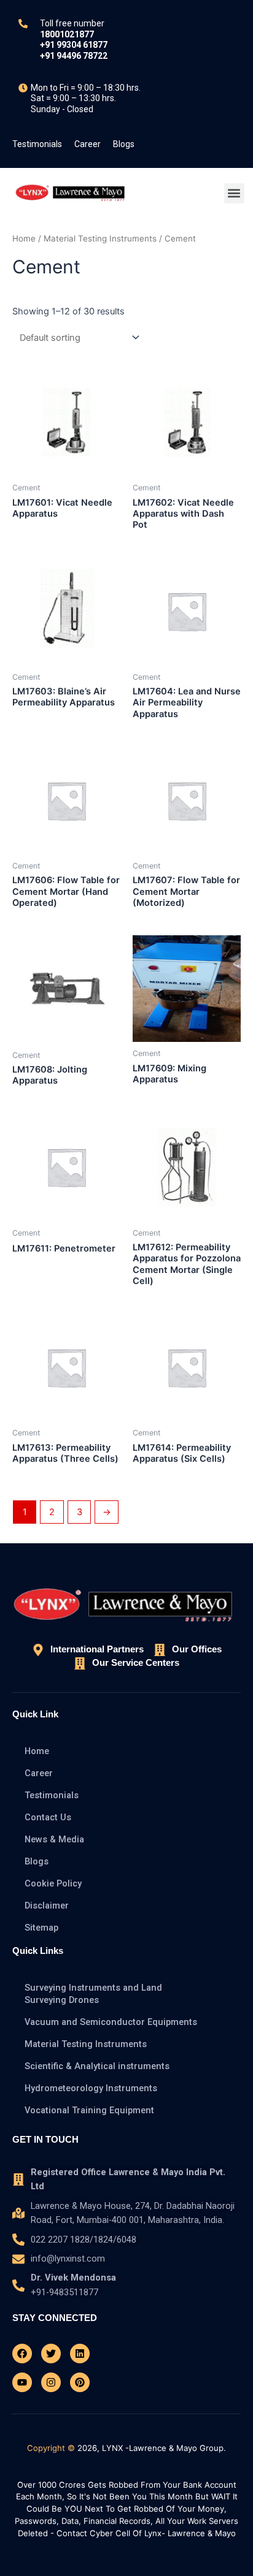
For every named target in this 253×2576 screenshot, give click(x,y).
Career (88, 144)
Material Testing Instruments (100, 238)
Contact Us (48, 1817)
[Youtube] (22, 2382)
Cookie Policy (53, 1883)
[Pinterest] (80, 2382)
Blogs (124, 144)
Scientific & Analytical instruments (97, 2066)
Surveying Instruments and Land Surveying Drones (93, 1994)
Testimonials (37, 144)
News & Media (54, 1839)
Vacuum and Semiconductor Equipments (111, 2022)
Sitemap (41, 1928)
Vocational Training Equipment (89, 2110)
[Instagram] (51, 2382)
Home (24, 238)
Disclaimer (47, 1905)
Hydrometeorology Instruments (91, 2088)
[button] (234, 193)
